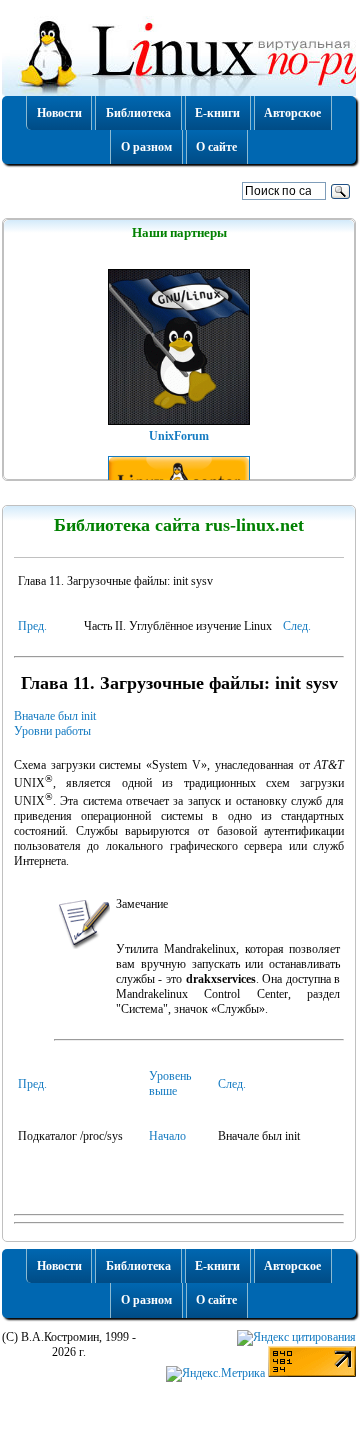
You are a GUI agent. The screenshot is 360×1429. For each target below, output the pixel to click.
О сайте (216, 147)
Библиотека (138, 113)
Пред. (32, 626)
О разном (146, 147)
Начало (167, 1136)
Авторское (292, 113)
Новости (59, 113)
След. (297, 626)
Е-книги (217, 113)
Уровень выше (170, 1083)
